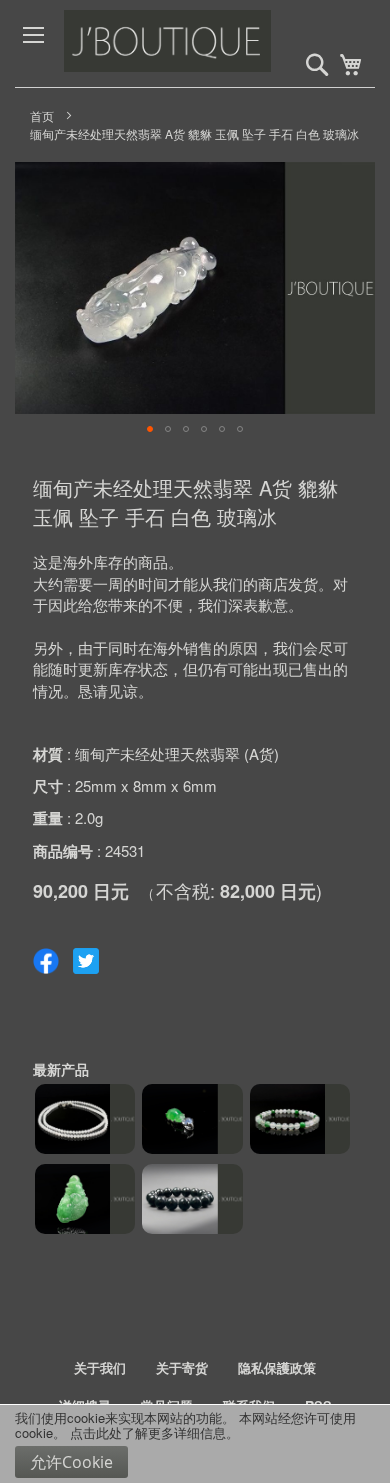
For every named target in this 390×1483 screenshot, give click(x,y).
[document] (195, 1444)
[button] (150, 429)
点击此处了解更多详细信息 (148, 1432)
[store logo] (212, 43)
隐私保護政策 (277, 1367)
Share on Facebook (46, 961)
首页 (42, 115)
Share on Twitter (86, 961)
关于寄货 (182, 1367)
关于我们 (100, 1367)
